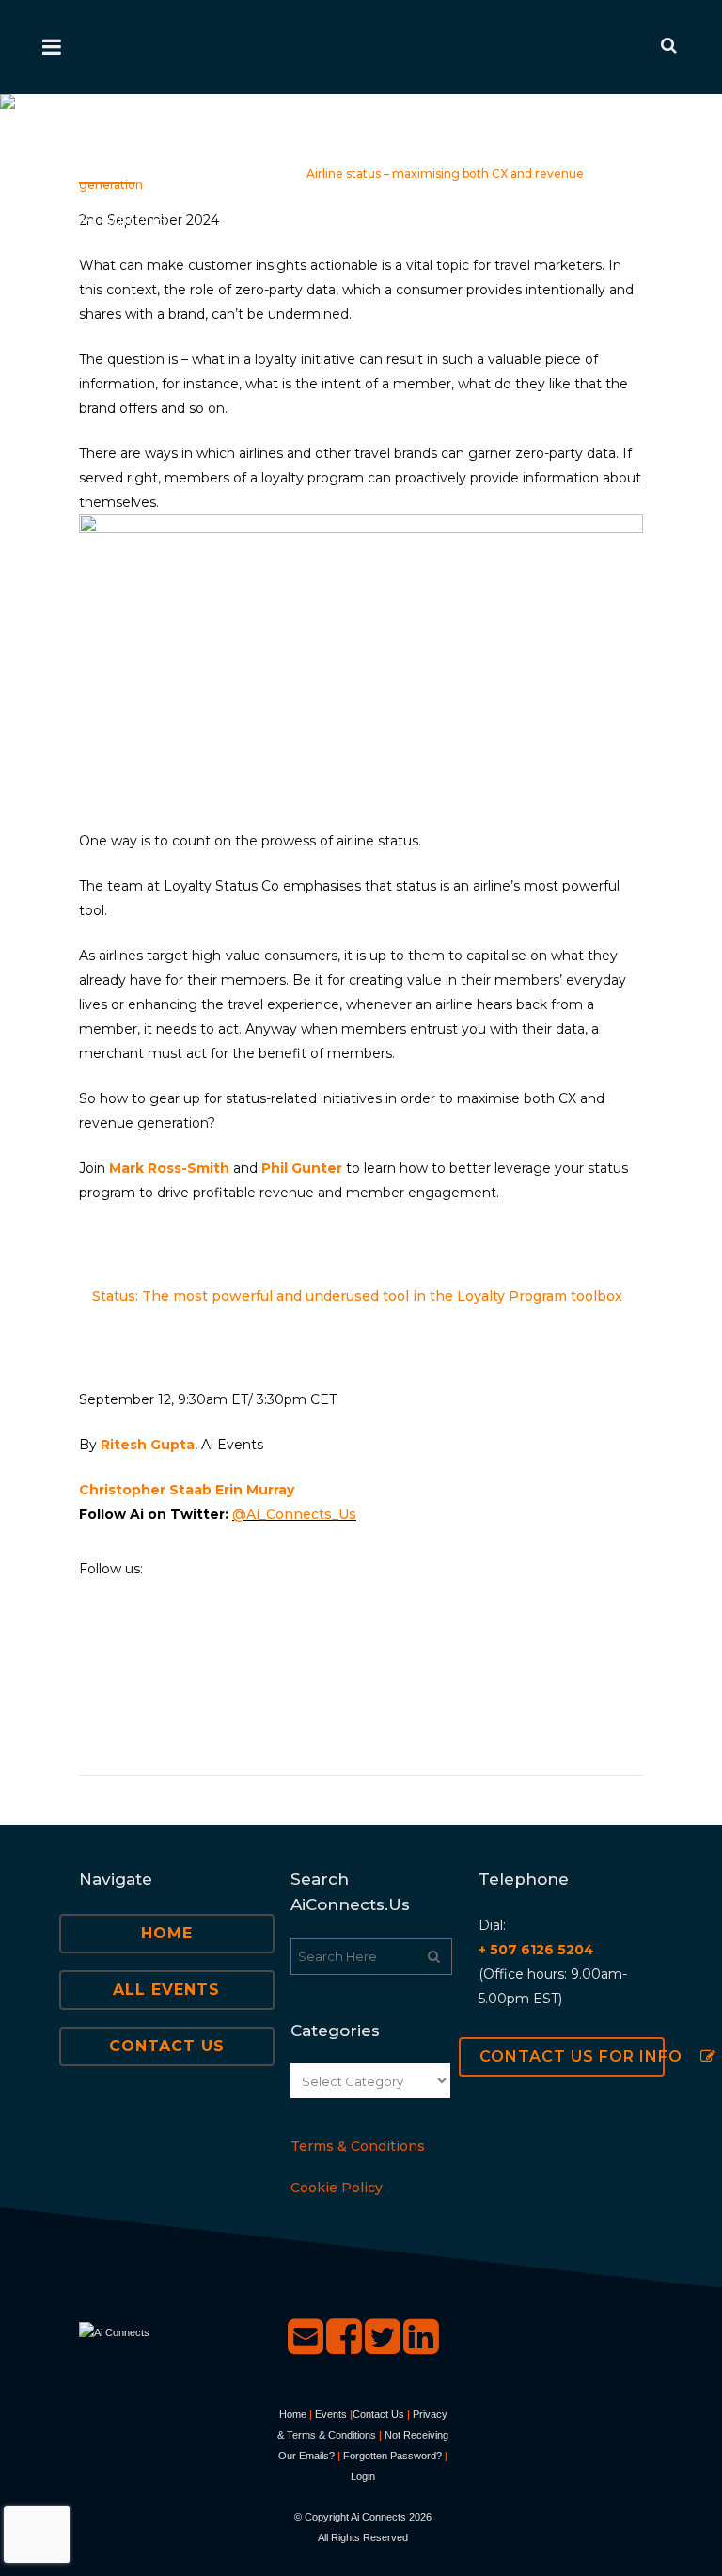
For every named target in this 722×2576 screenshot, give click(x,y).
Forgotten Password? (392, 2456)
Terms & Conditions (358, 2146)
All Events (166, 1990)
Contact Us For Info (572, 2056)
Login (363, 2476)
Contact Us (167, 2046)
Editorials (153, 174)
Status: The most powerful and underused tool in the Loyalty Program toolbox (357, 1296)
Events (331, 2414)
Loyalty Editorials (243, 174)
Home (97, 174)
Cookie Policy (337, 2188)
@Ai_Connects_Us (294, 1514)
